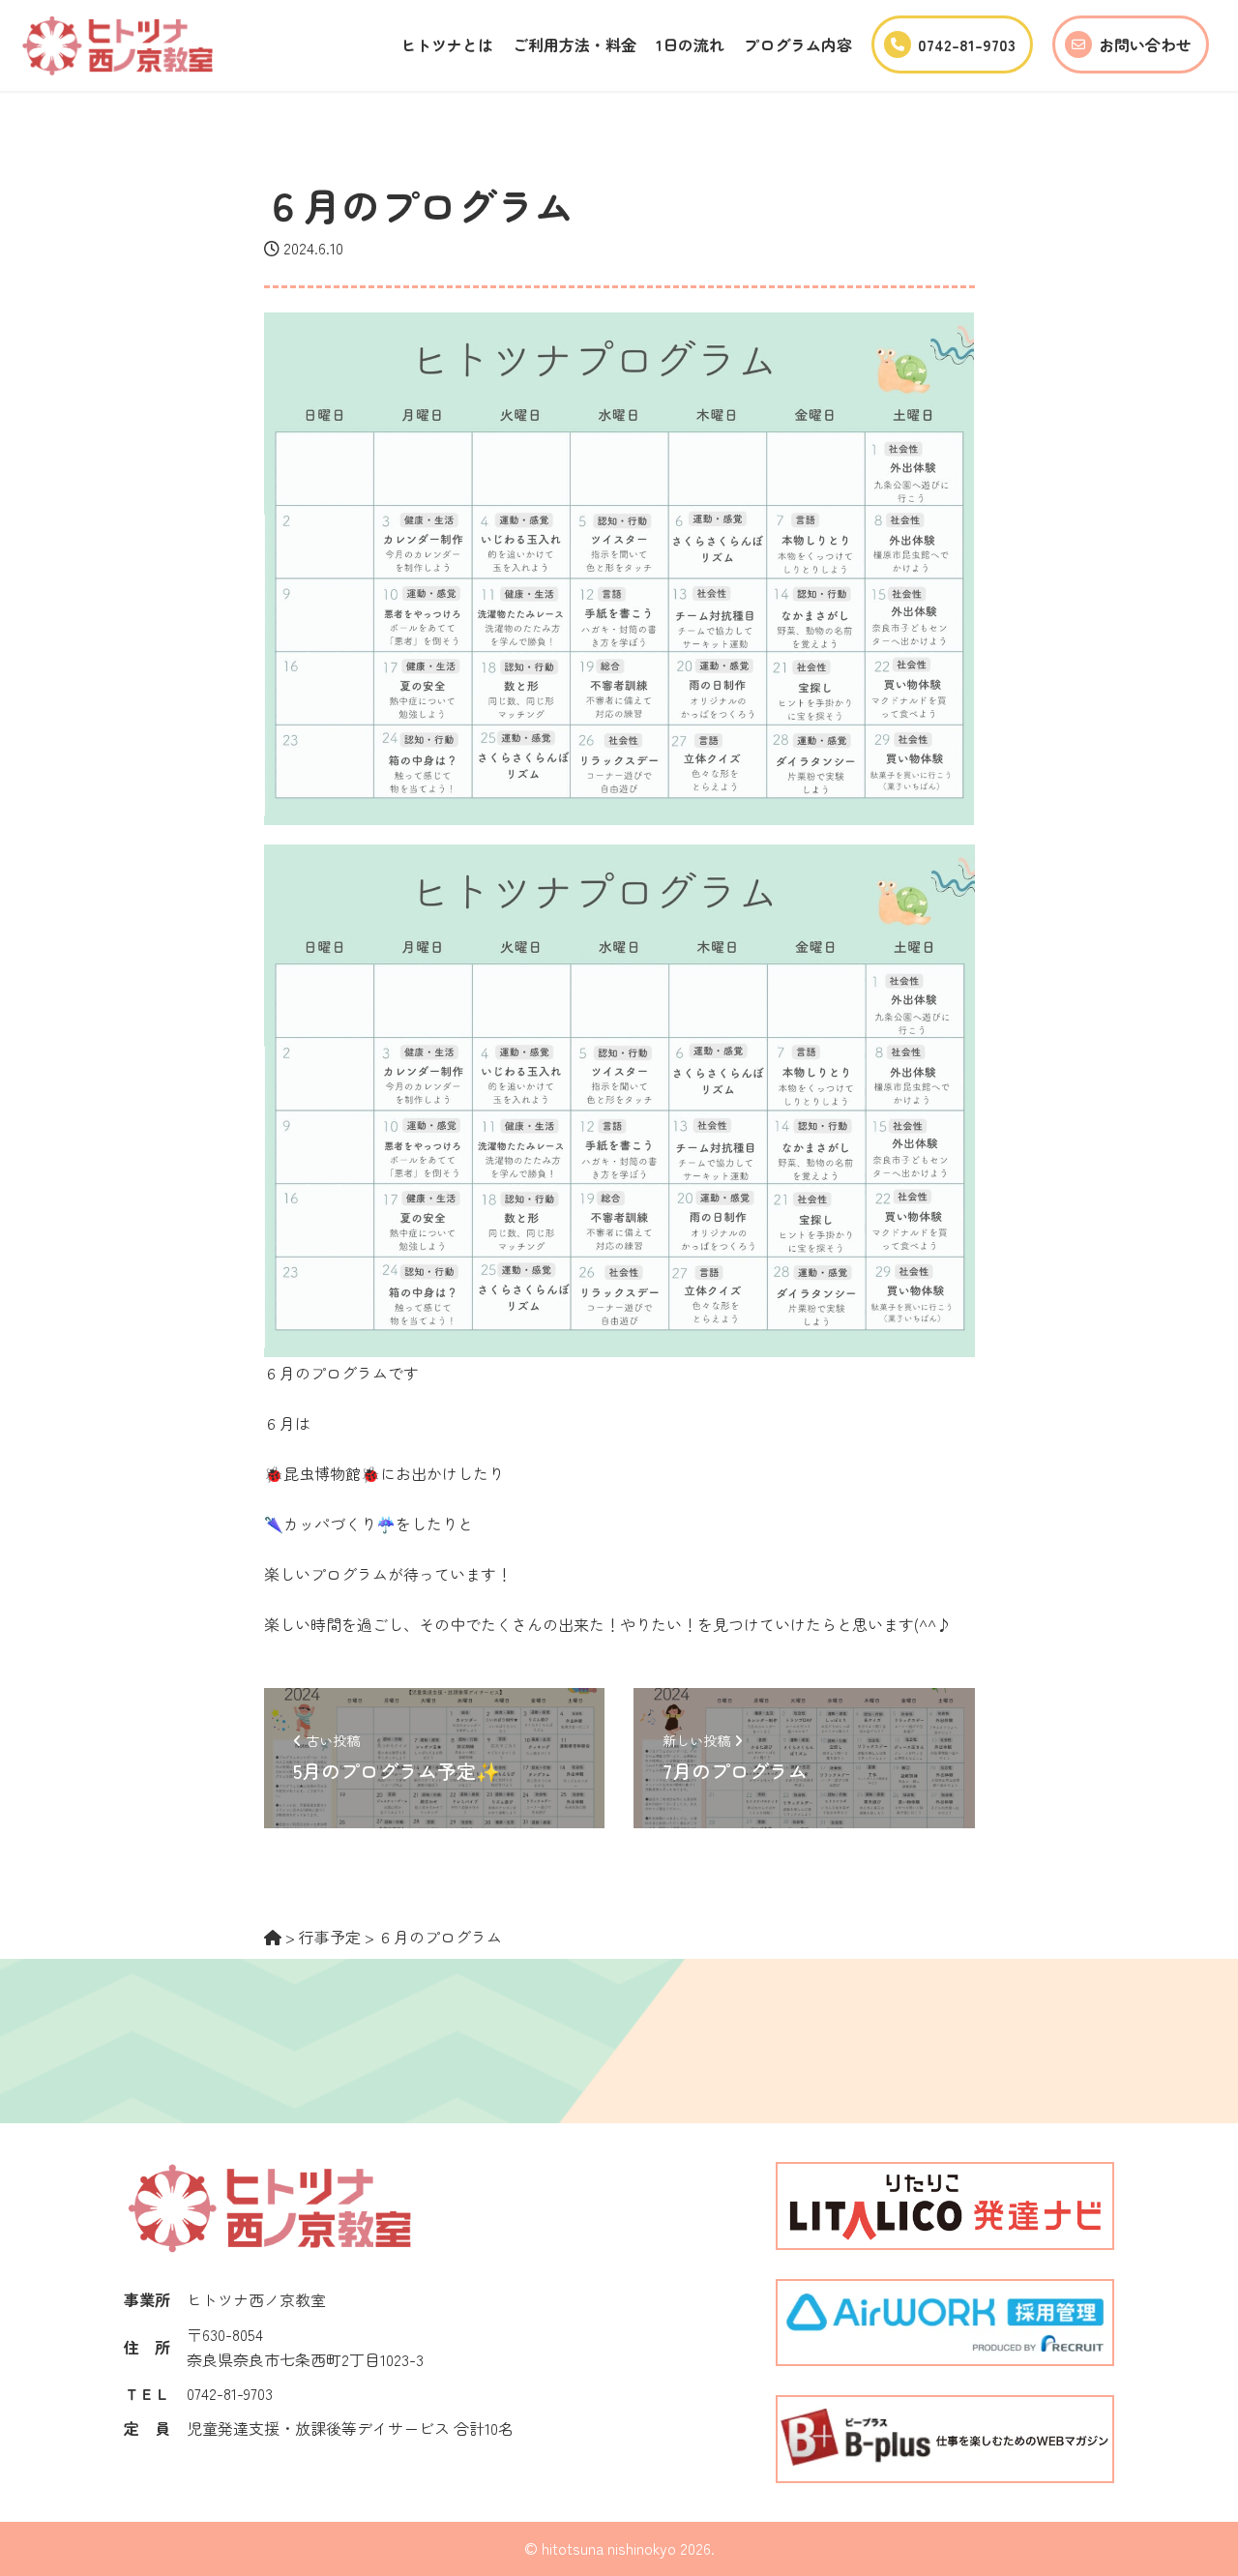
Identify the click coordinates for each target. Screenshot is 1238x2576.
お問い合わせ (1145, 44)
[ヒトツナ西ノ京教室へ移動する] (273, 1937)
